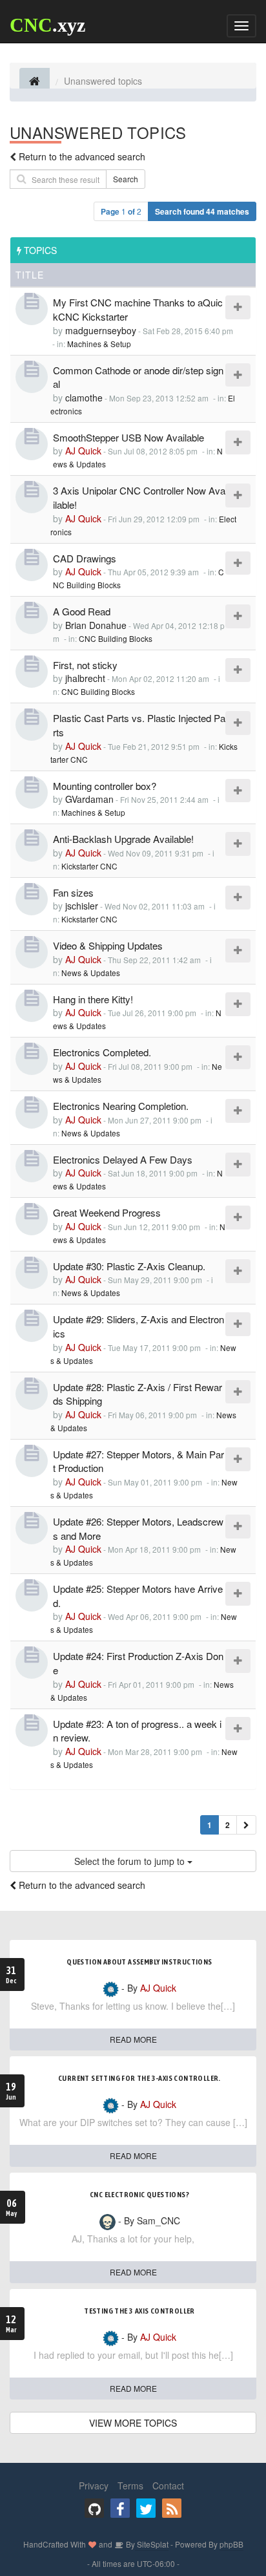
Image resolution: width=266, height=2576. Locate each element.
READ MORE (133, 2039)
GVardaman (89, 799)
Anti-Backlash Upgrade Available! (123, 839)
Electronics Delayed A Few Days (123, 1159)
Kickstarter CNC (89, 866)
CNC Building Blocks (116, 638)
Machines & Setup (99, 344)
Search (126, 179)
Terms (130, 2486)
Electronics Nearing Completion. (121, 1106)
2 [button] (228, 1825)
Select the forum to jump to (131, 1861)
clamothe (84, 398)
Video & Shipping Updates (108, 945)
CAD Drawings (85, 558)
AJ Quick (83, 451)
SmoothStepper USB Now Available (128, 437)
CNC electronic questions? (139, 2195)
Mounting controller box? (105, 786)
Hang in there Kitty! (93, 999)
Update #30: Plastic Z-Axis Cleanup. (129, 1266)
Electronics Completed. (102, 1052)
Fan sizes (73, 892)
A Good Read (82, 611)
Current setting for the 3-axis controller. (139, 2078)
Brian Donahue (96, 625)
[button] (246, 1825)
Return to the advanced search (82, 156)
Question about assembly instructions (139, 1962)
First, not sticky (85, 665)
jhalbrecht (85, 678)
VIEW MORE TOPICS (133, 2423)
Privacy (94, 2486)
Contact (168, 2486)
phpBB (231, 2544)
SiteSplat (152, 2544)
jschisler (82, 906)
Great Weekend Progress (107, 1212)
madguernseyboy (101, 330)
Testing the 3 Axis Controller (139, 2311)
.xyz (47, 25)
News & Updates (91, 973)
